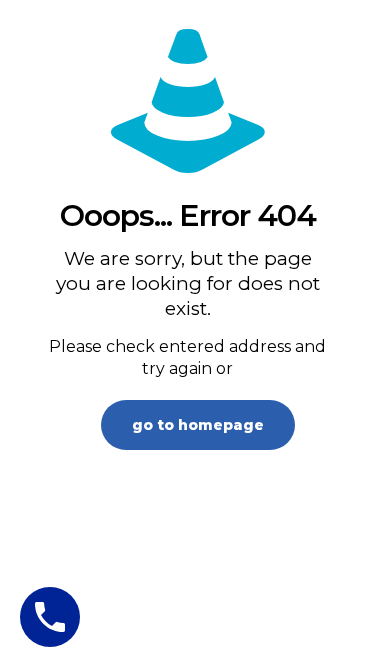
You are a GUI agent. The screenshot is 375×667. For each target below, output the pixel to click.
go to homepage (198, 425)
